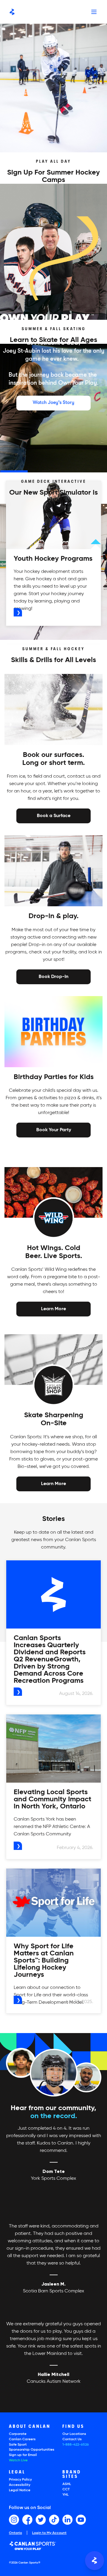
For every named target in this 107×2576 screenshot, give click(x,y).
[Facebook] (27, 2520)
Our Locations (74, 2434)
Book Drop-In (53, 976)
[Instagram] (14, 2520)
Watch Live (18, 2460)
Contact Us (72, 2439)
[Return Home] (12, 12)
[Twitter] (41, 2520)
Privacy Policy (20, 2480)
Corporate (18, 2434)
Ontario (15, 2533)
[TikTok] (54, 2520)
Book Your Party (54, 1129)
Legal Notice (20, 2490)
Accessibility (20, 2485)
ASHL (67, 2484)
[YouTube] (81, 2520)
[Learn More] (53, 1309)
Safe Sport (18, 2445)
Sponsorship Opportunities (32, 2450)
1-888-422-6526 (76, 2445)
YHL (66, 2495)
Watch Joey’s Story (53, 402)
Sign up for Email (23, 2455)
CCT (66, 2489)
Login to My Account (49, 2533)
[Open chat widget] (95, 2561)
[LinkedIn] (67, 2520)
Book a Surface (54, 816)
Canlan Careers (22, 2439)
